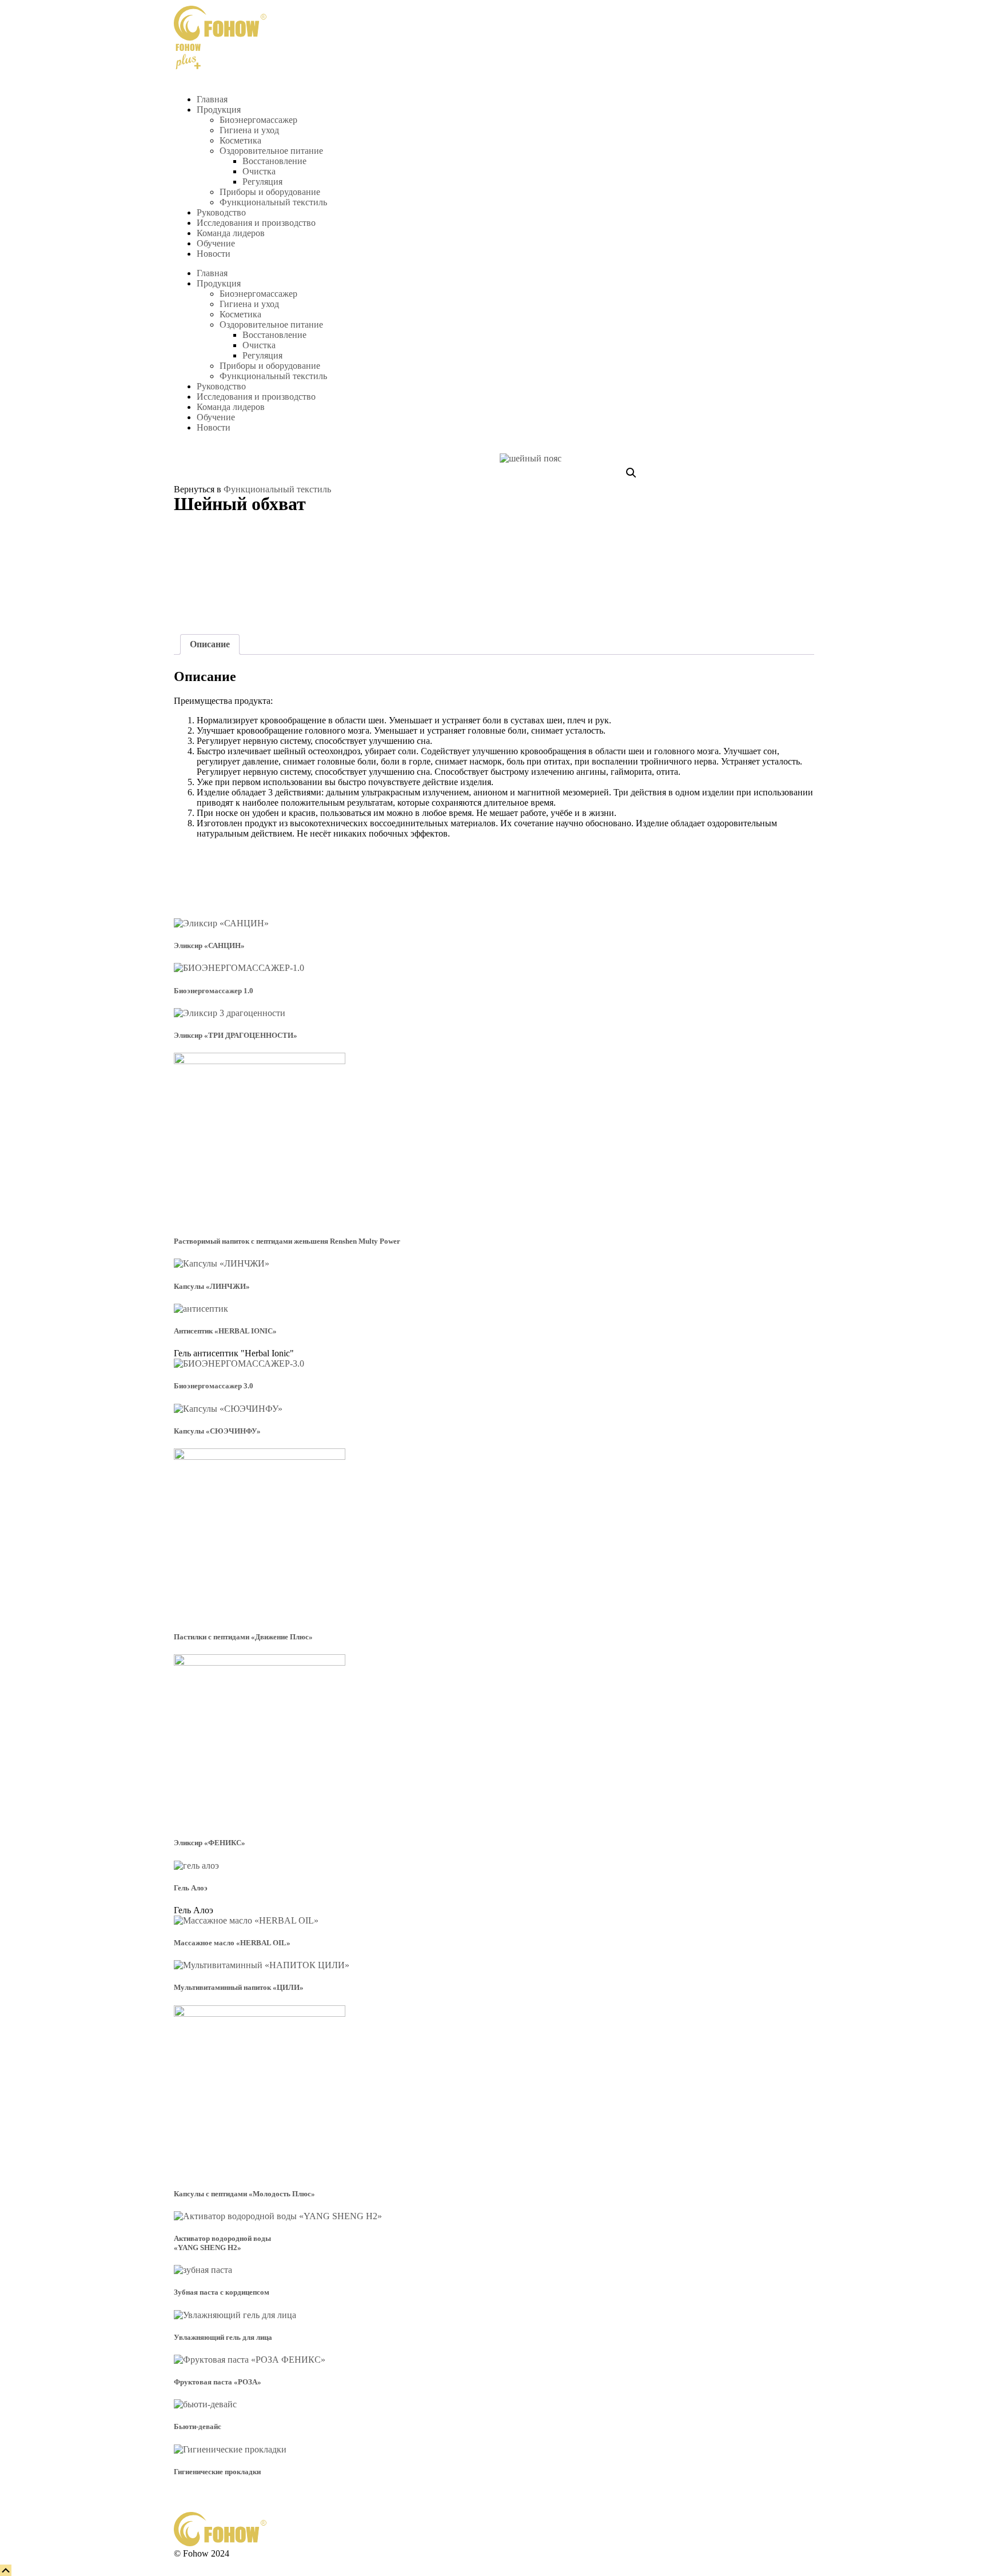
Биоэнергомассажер (258, 120)
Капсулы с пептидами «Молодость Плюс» (244, 2194)
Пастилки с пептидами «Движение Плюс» (243, 1637)
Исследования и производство (256, 223)
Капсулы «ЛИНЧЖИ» (212, 1286)
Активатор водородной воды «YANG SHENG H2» (222, 2243)
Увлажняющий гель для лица (223, 2337)
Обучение (216, 243)
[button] (631, 473)
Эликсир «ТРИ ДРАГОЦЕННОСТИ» (236, 1035)
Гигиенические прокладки (217, 2472)
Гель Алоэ (191, 1888)
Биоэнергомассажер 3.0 (214, 1386)
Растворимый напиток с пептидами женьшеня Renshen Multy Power (287, 1241)
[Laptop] (219, 57)
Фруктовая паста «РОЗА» (218, 2382)
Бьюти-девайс (198, 2426)
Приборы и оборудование (270, 192)
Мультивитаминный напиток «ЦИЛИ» (239, 1987)
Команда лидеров (231, 233)
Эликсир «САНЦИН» (209, 945)
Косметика (240, 140)
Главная (212, 99)
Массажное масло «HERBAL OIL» (232, 1943)
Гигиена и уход (249, 130)
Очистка (259, 171)
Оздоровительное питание (271, 151)
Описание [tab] (210, 644)
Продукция (219, 110)
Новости (214, 254)
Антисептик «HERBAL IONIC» (225, 1331)
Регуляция (262, 182)
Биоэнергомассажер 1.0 (214, 991)
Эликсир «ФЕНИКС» (210, 1843)
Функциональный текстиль (273, 202)
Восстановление (274, 161)
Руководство (221, 212)
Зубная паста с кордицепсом (222, 2292)
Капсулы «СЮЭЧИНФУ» (217, 1431)
